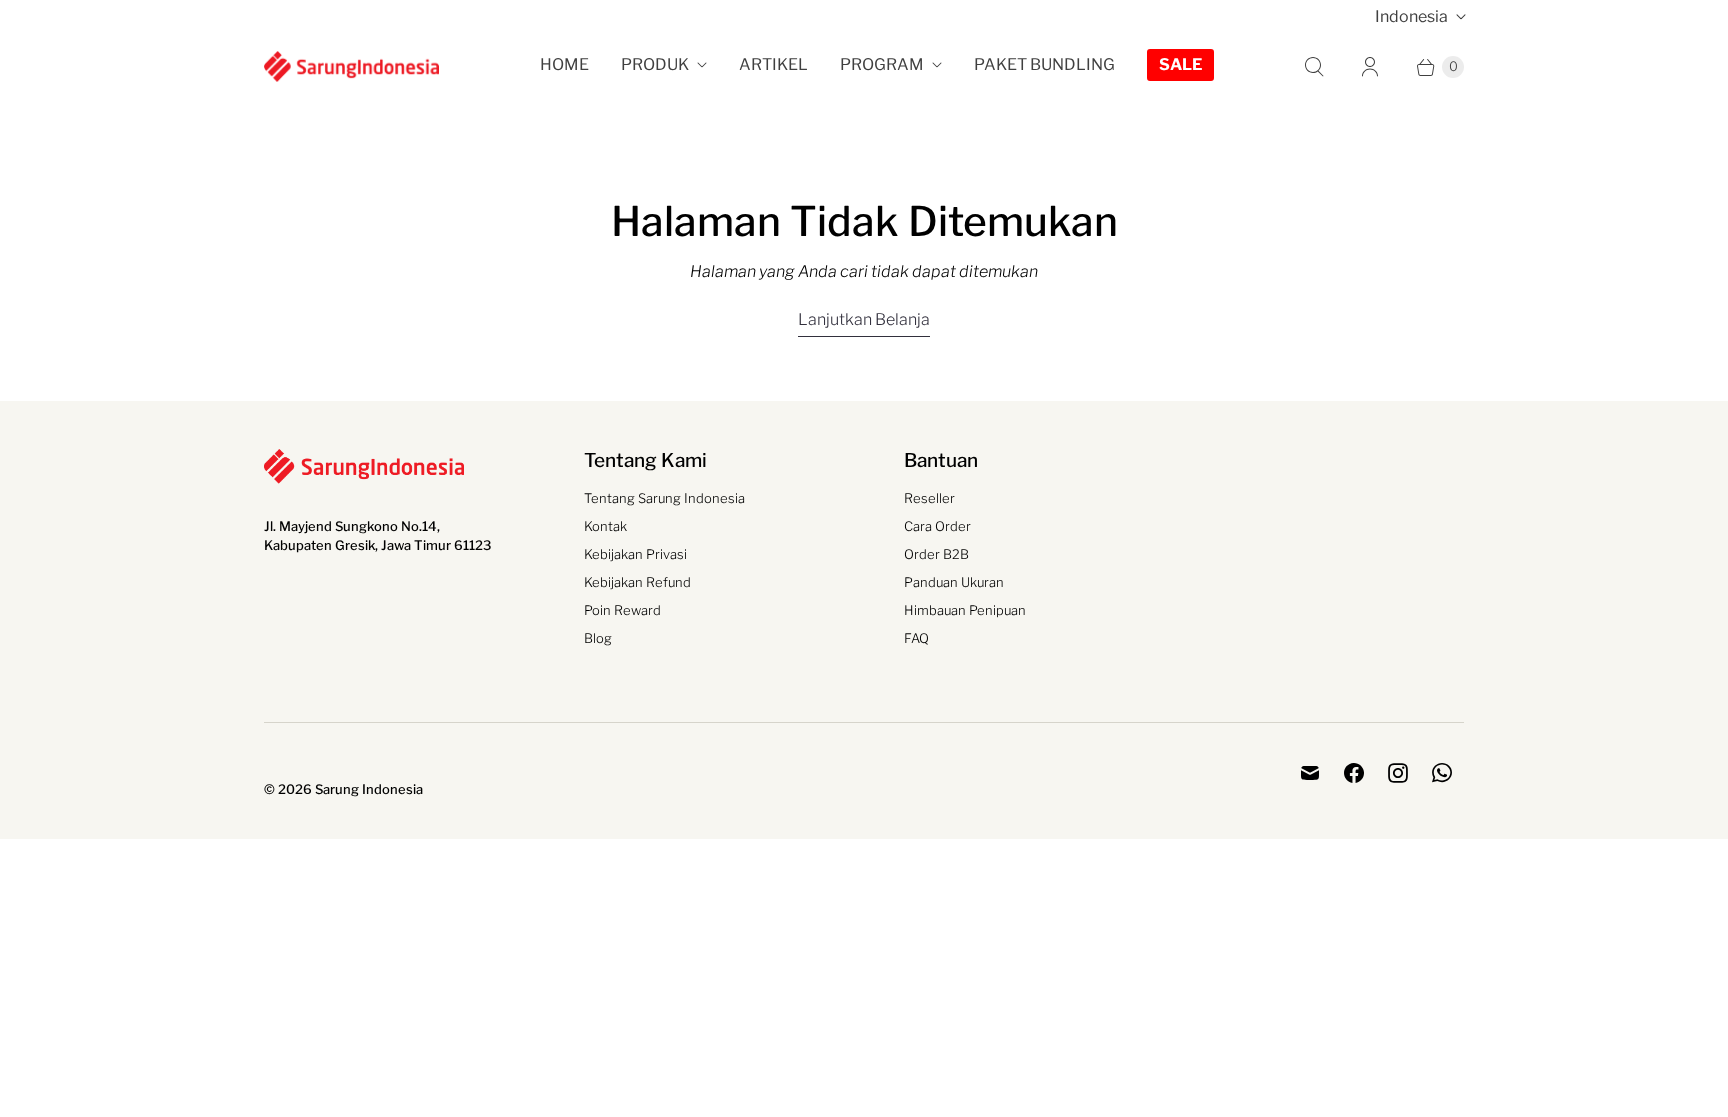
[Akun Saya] (1370, 67)
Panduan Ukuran (954, 582)
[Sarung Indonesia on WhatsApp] (1442, 773)
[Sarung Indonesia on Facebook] (1354, 773)
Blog (598, 638)
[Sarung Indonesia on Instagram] (1398, 773)
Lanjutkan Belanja (864, 319)
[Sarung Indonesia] (351, 66)
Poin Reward (622, 610)
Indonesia (1411, 16)
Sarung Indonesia (369, 789)
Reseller (929, 498)
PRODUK (655, 64)
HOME (564, 64)
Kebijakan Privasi (635, 554)
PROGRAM (882, 64)
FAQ (916, 638)
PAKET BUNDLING (1044, 64)
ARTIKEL (773, 64)
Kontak (605, 526)
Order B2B (936, 554)
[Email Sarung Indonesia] (1310, 773)
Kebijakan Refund (637, 582)
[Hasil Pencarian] (1314, 67)
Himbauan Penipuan (965, 610)
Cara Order (937, 526)
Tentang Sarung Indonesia (664, 498)
